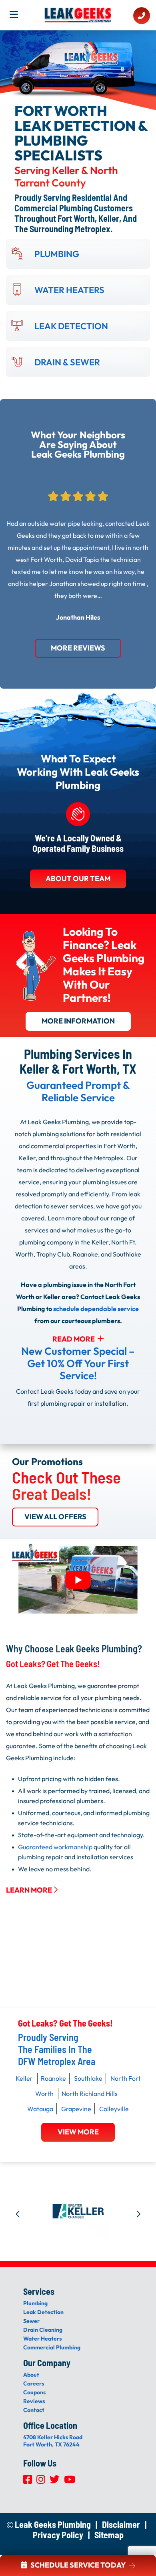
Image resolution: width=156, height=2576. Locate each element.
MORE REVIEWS (78, 648)
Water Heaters (42, 2339)
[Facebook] (28, 2481)
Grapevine (76, 2109)
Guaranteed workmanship (55, 1846)
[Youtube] (70, 2481)
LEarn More (30, 1890)
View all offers (55, 1517)
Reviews (34, 2401)
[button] (18, 2211)
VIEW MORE (78, 2132)
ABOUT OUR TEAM (78, 879)
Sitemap (109, 2535)
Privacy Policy (58, 2535)
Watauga (40, 2109)
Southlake (88, 2078)
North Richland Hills (90, 2094)
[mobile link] (142, 16)
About (31, 2375)
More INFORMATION (78, 1021)
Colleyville (114, 2109)
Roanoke (53, 2078)
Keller (24, 2078)
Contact (34, 2410)
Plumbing (35, 2303)
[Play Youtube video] (78, 1580)
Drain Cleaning (43, 2330)
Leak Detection (43, 2312)
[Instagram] (41, 2481)
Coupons (34, 2392)
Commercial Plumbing (52, 2347)
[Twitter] (55, 2481)
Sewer (31, 2321)
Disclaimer (121, 2524)
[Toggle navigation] (16, 17)
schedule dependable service (96, 1309)
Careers (34, 2383)
